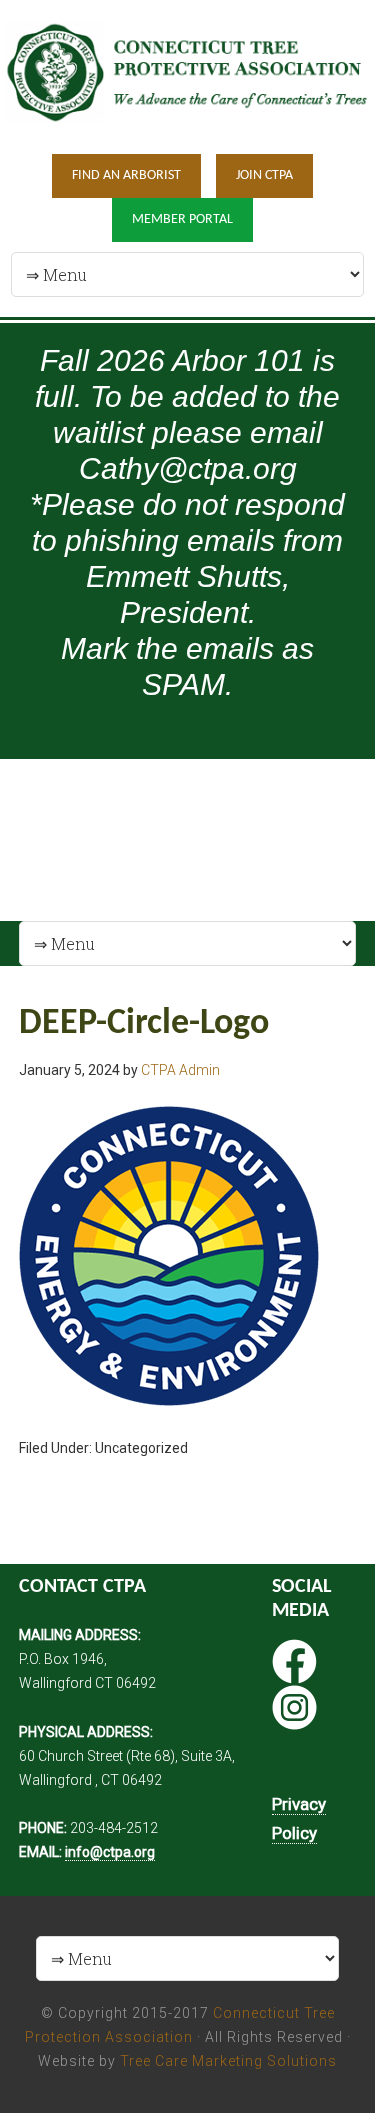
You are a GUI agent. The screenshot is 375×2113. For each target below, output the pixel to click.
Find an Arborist (126, 175)
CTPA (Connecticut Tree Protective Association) (187, 75)
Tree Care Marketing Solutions (228, 2061)
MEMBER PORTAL (182, 219)
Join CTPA (264, 175)
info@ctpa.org (110, 1852)
